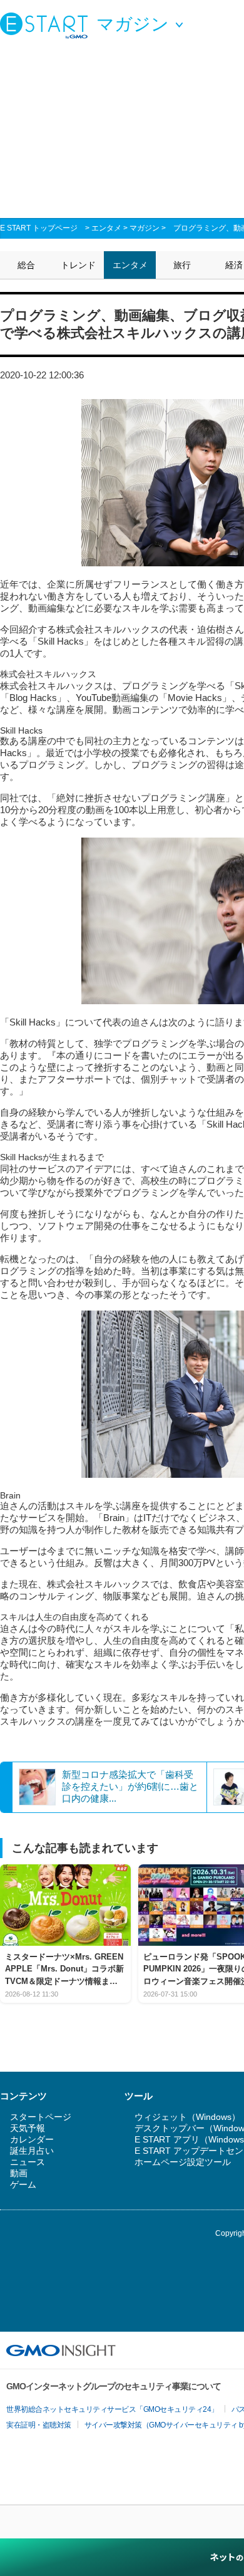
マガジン (145, 228)
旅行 (182, 265)
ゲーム (23, 2184)
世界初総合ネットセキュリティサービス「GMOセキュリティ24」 (112, 2409)
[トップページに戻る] (47, 25)
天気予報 (28, 2128)
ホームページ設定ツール (183, 2162)
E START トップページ (39, 228)
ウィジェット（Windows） (187, 2117)
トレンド (78, 265)
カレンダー (32, 2139)
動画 (19, 2173)
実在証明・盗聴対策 (39, 2425)
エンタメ (106, 228)
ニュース (28, 2162)
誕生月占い (32, 2151)
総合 (26, 265)
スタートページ (41, 2117)
